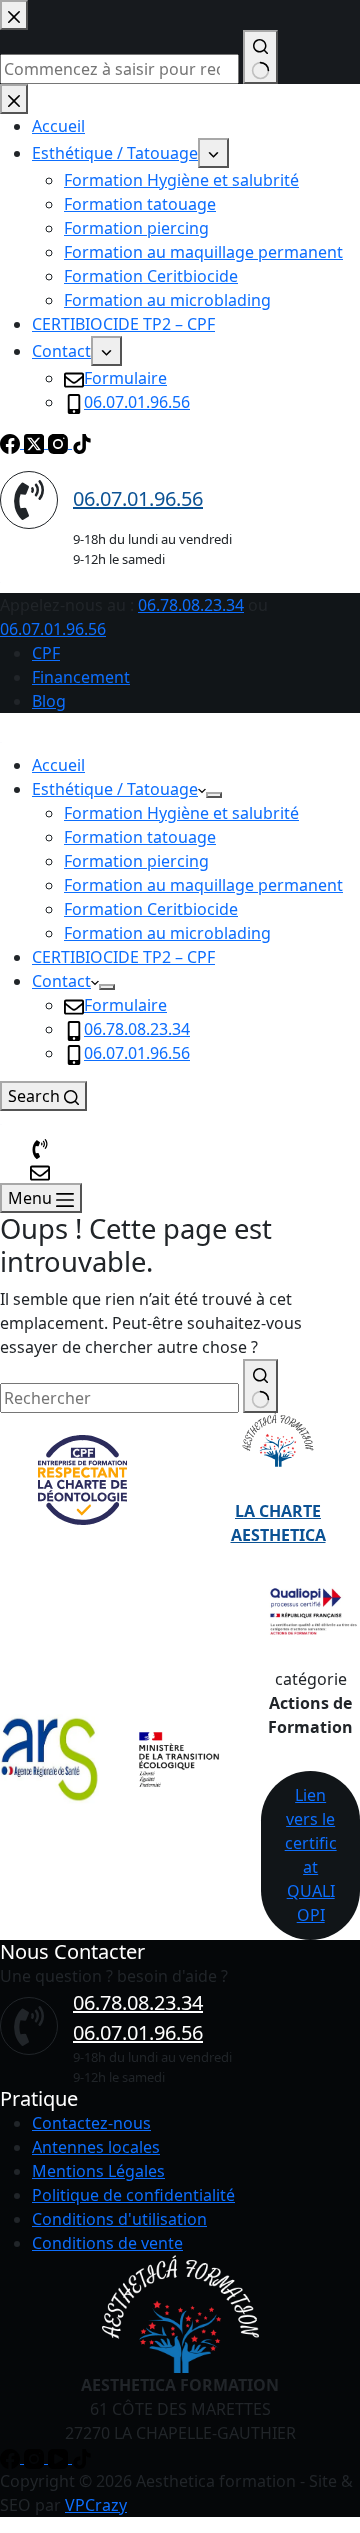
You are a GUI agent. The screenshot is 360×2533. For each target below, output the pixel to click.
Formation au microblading (167, 933)
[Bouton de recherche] (260, 1386)
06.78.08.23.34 (191, 605)
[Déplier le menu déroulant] (214, 795)
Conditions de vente (107, 2243)
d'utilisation (162, 2219)
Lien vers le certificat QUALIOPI (311, 1855)
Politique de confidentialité (133, 2195)
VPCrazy (96, 2505)
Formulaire (125, 1005)
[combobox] (119, 1398)
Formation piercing (136, 861)
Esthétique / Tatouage (115, 789)
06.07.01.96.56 (53, 629)
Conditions (73, 2219)
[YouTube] (60, 2457)
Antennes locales (96, 2147)
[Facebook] (12, 2457)
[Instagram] (36, 2457)
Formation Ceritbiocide (151, 909)
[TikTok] (82, 2457)
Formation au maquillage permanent (203, 885)
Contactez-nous (91, 2123)
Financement (81, 677)
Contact (61, 981)
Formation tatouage (140, 837)
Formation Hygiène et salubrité (181, 813)
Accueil (58, 765)
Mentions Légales (98, 2171)
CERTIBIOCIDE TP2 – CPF (123, 957)
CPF (46, 653)
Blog (49, 701)
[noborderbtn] (40, 1171)
